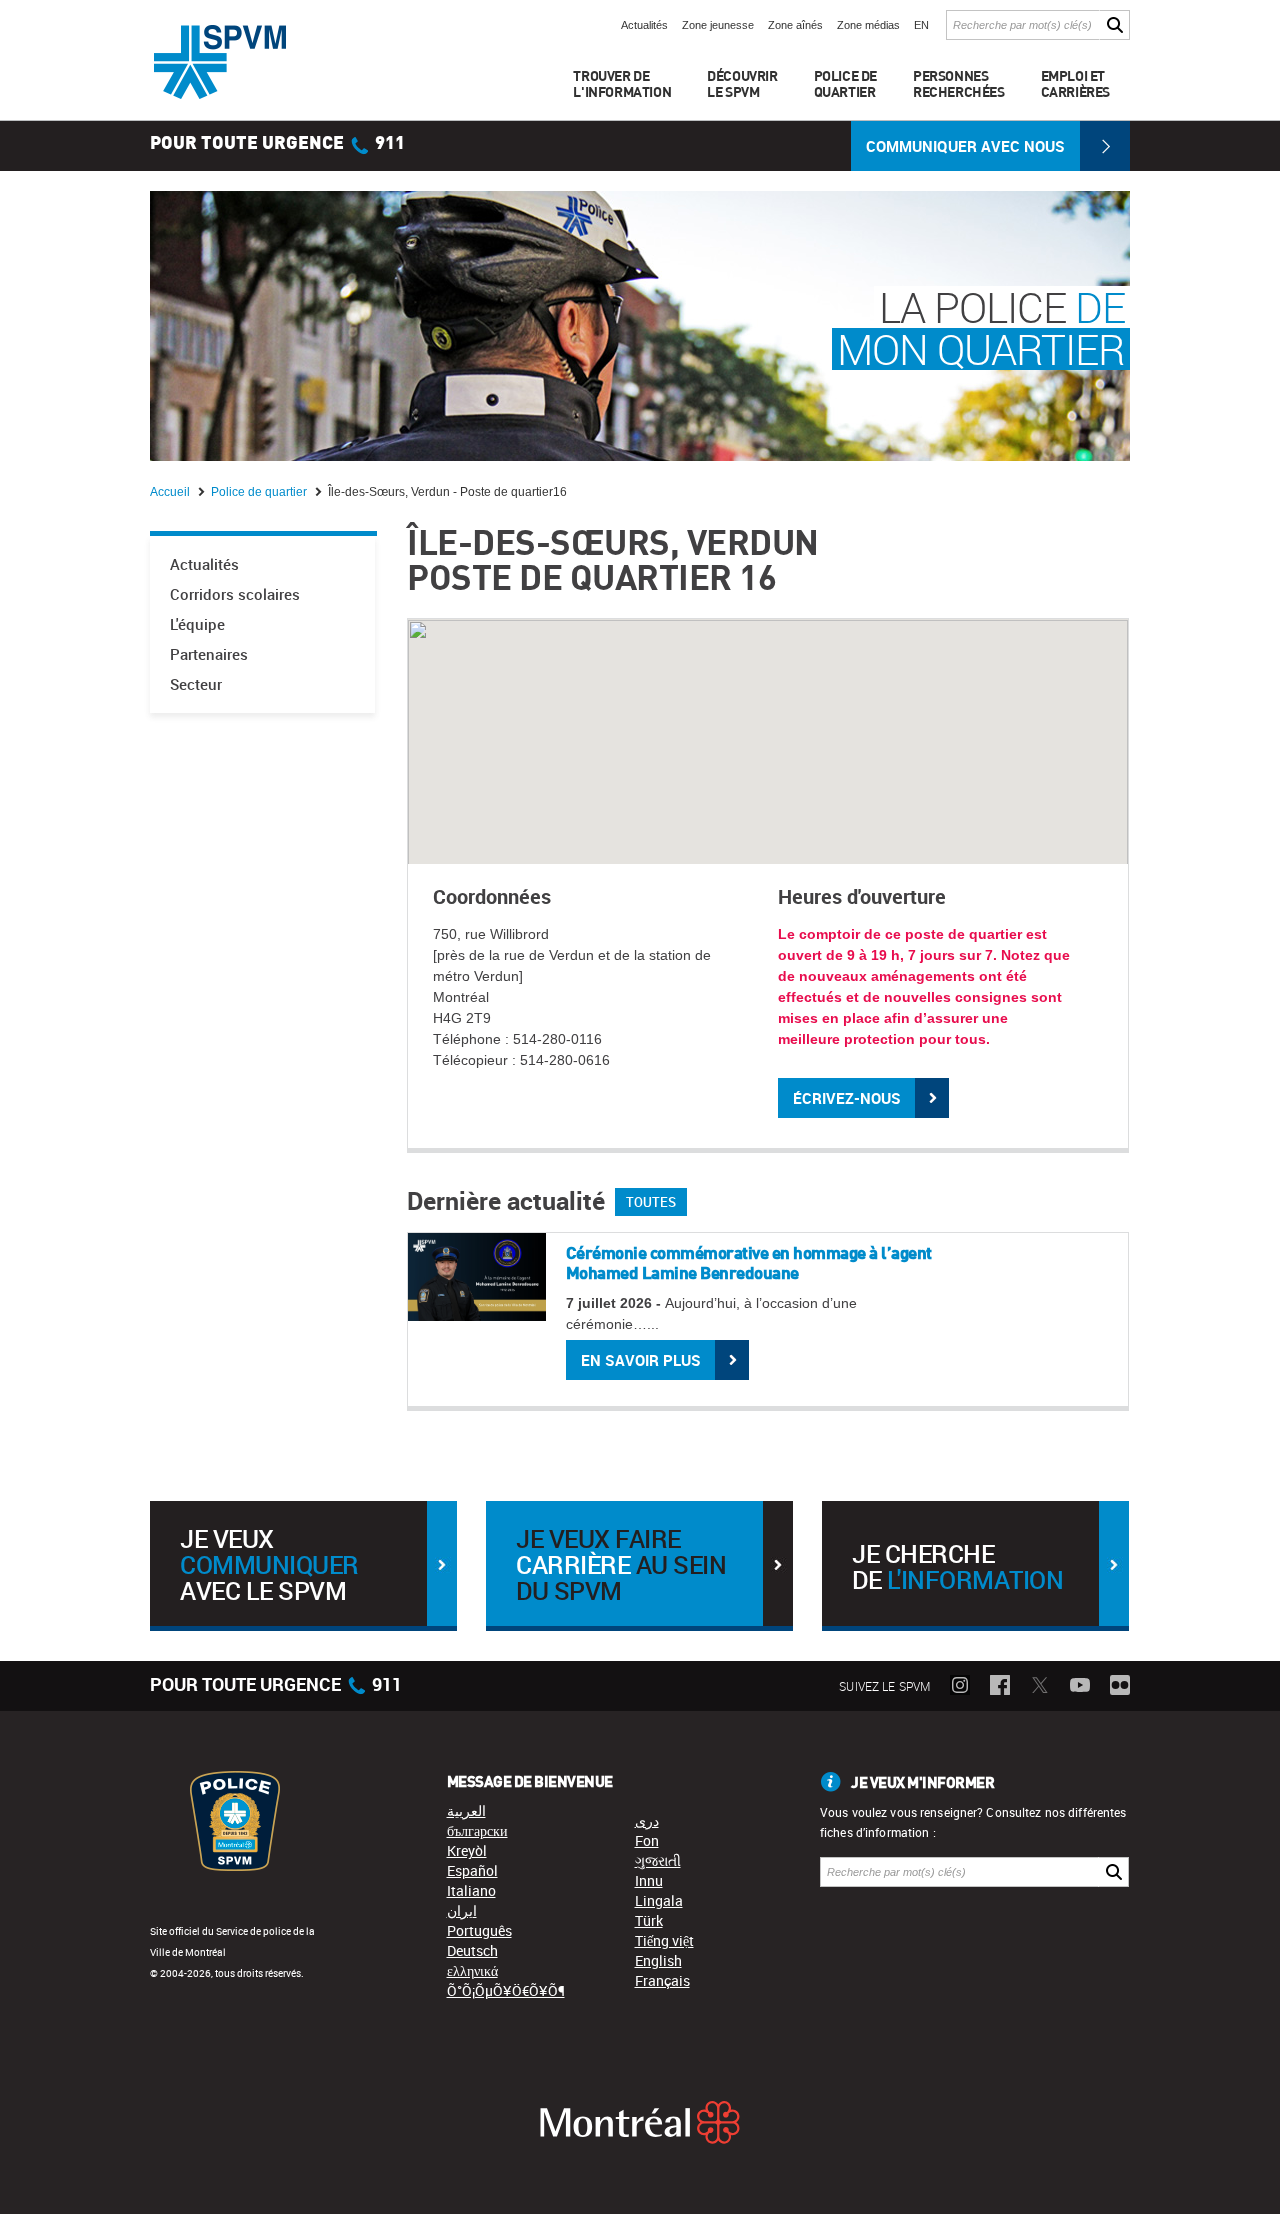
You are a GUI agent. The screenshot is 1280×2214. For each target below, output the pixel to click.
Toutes (651, 1202)
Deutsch (472, 1950)
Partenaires (209, 654)
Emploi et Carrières (1075, 83)
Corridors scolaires (235, 594)
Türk (649, 1920)
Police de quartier (260, 492)
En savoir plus (641, 1360)
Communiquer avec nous (965, 146)
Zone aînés (795, 25)
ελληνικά (472, 1970)
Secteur (196, 684)
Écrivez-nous (847, 1098)
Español (472, 1870)
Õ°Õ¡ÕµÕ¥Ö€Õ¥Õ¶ (506, 1990)
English (658, 1960)
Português (479, 1930)
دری (647, 1820)
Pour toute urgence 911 (277, 144)
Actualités (644, 25)
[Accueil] (220, 62)
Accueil (171, 492)
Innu (649, 1880)
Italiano (471, 1890)
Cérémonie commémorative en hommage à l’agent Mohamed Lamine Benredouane (749, 1262)
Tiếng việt (664, 1940)
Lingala (659, 1900)
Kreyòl (467, 1850)
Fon (647, 1840)
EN (921, 25)
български (477, 1830)
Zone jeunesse (718, 25)
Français (662, 1980)
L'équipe (197, 624)
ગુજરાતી (658, 1860)
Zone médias (868, 25)
